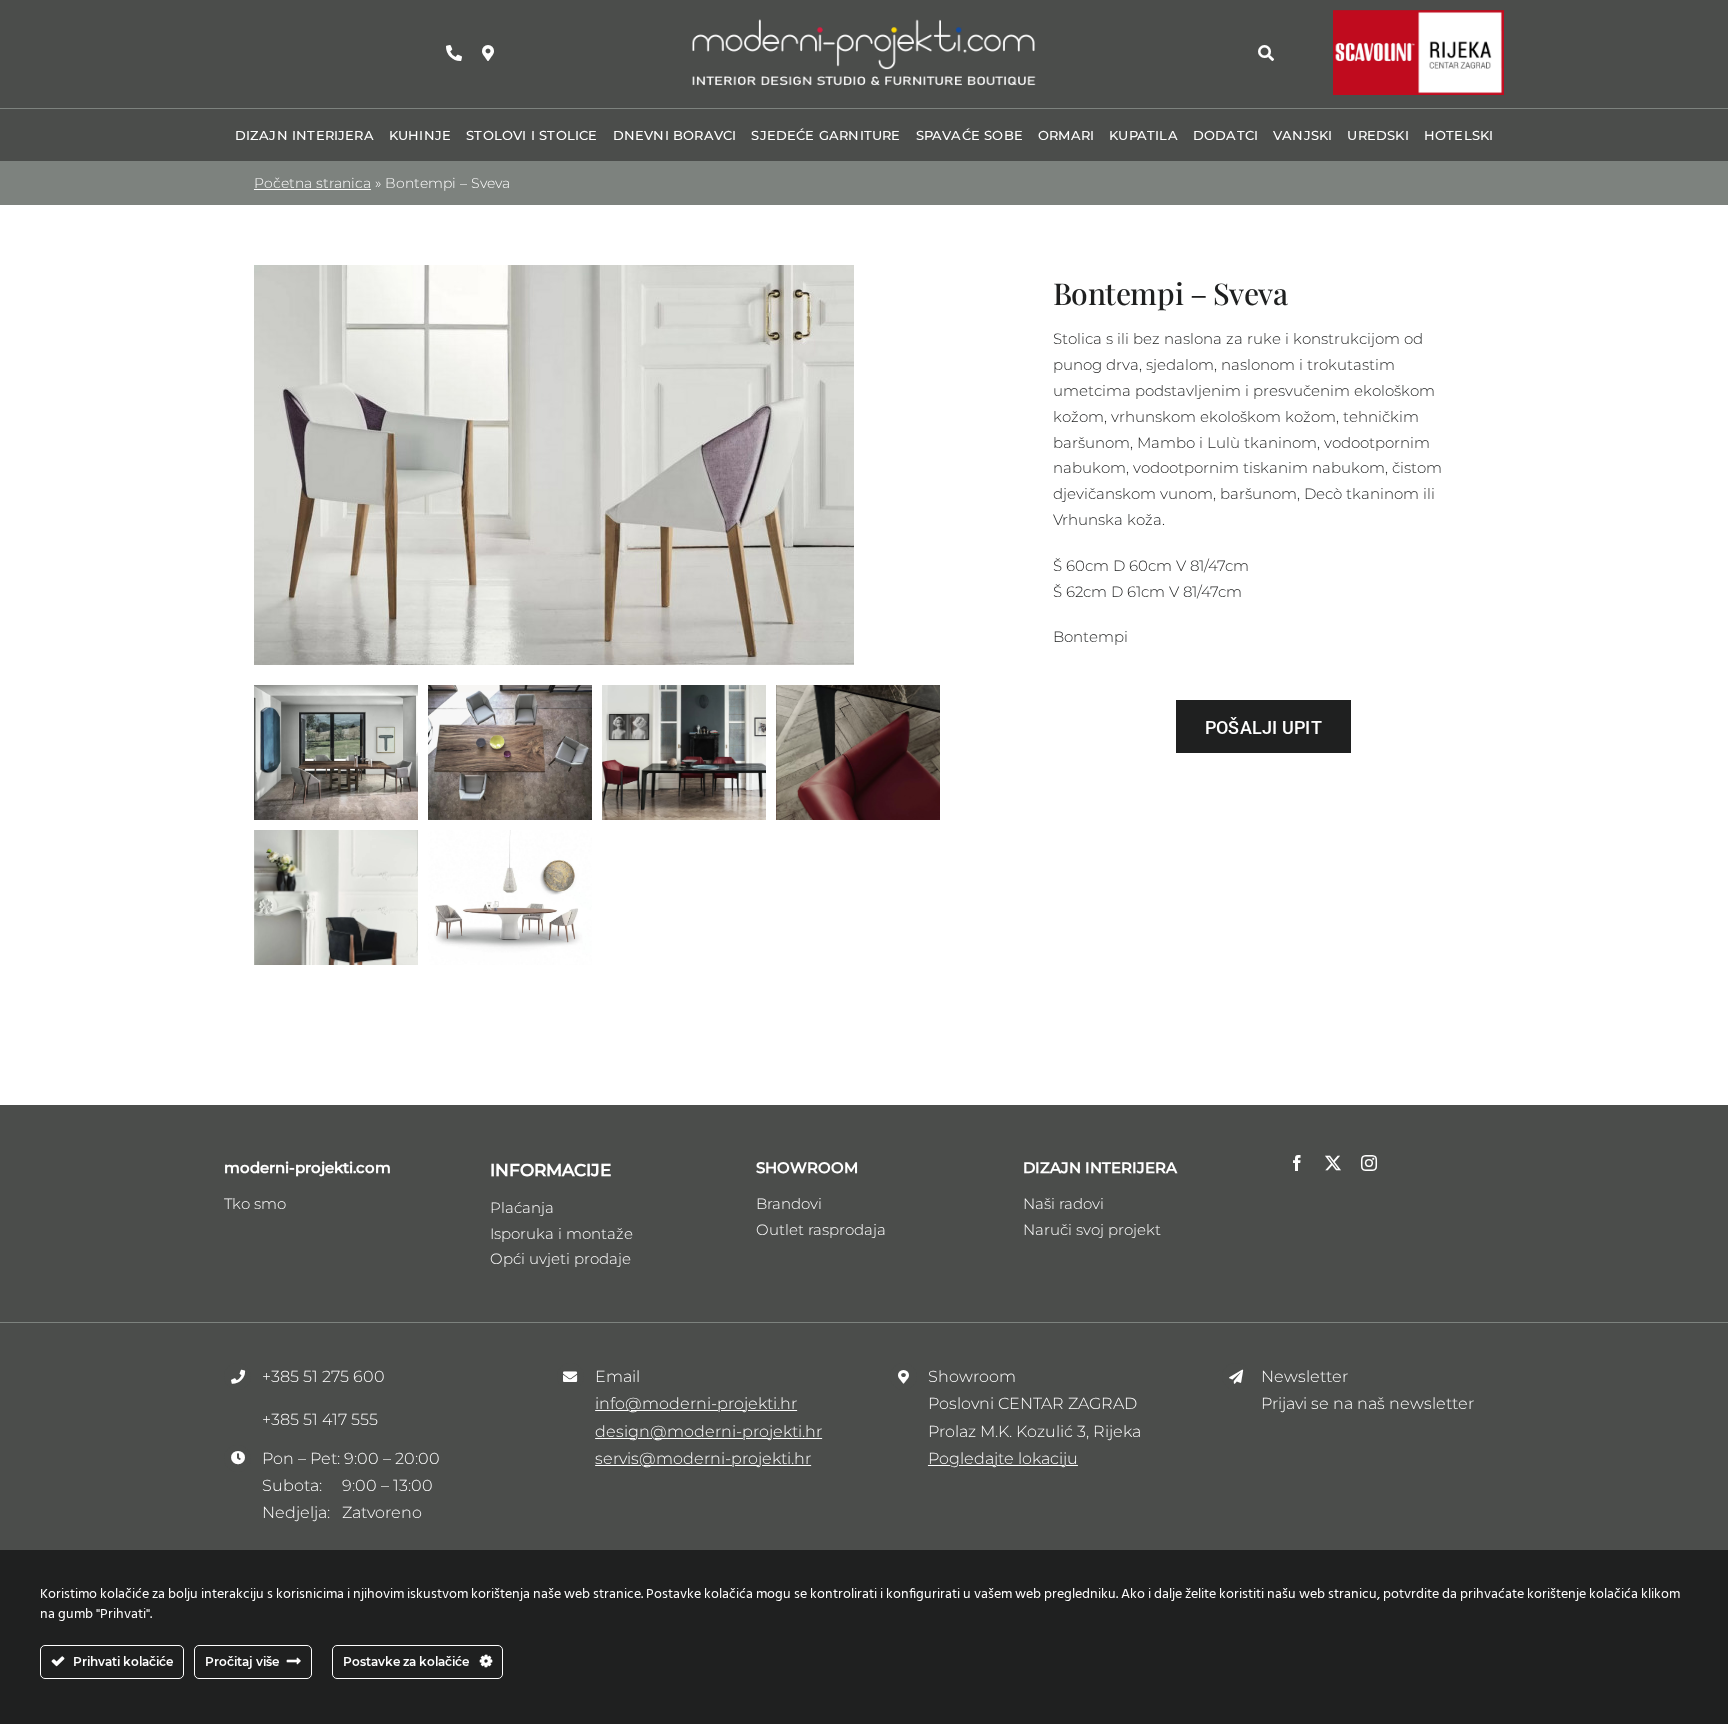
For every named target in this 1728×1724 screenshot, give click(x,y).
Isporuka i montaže (561, 1233)
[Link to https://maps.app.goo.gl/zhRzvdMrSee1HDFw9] (488, 53)
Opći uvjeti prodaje (560, 1258)
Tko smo (255, 1203)
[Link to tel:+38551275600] (454, 53)
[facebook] (1297, 1163)
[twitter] (1333, 1163)
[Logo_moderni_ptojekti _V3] (864, 23)
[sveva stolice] (554, 272)
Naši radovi (1063, 1203)
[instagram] (1369, 1163)
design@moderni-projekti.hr (708, 1431)
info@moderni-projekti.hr (696, 1403)
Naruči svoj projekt (1092, 1229)
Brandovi (789, 1203)
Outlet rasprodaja (821, 1229)
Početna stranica (312, 183)
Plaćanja (522, 1207)
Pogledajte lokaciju (1003, 1458)
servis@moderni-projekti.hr (703, 1458)
